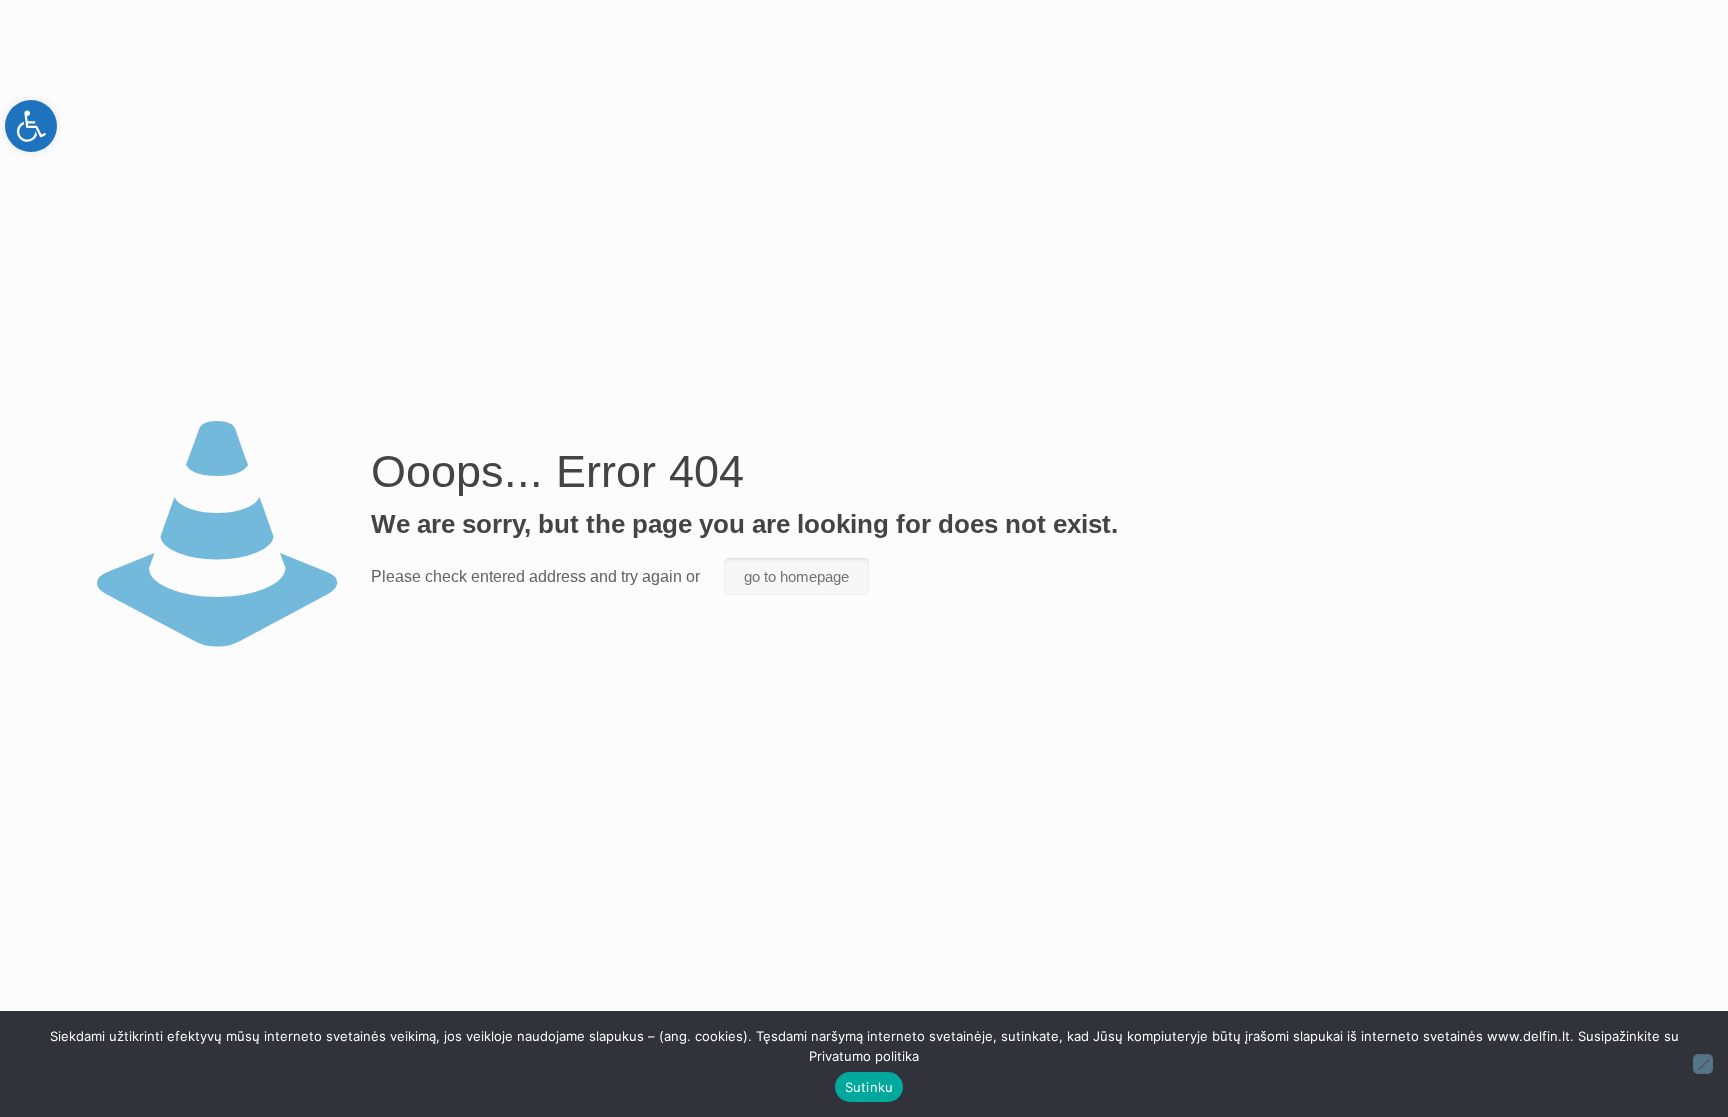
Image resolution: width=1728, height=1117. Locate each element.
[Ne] (1703, 1064)
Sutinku (869, 1087)
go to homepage (796, 576)
